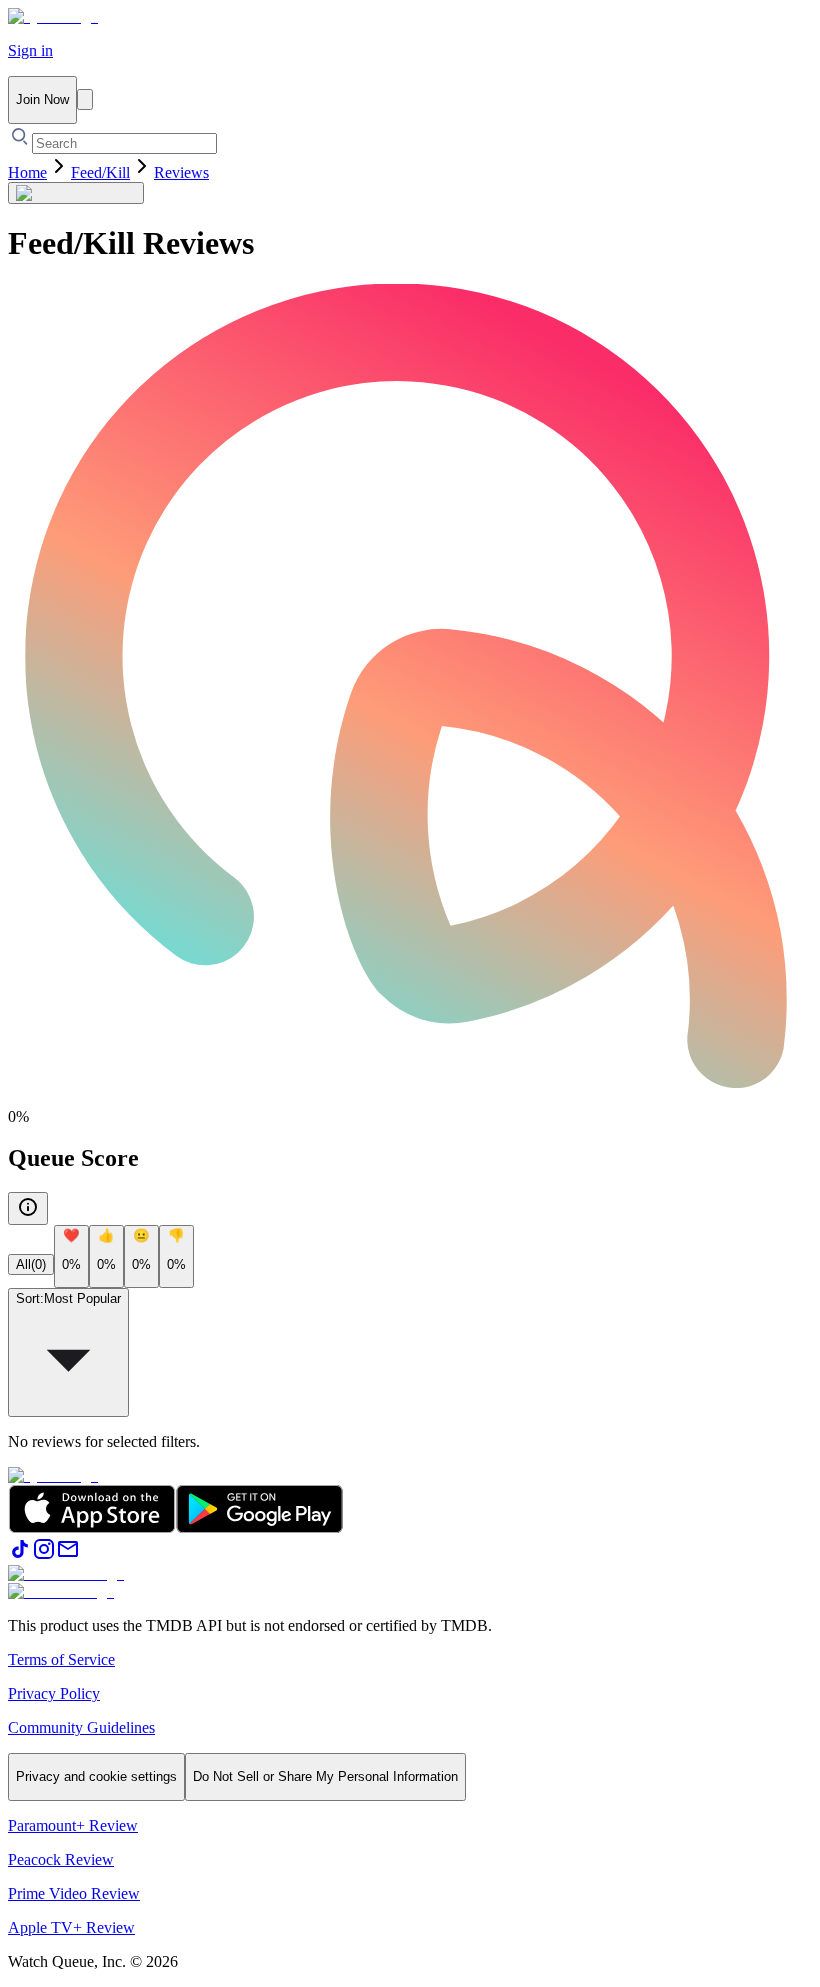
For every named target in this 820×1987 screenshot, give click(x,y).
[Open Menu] (85, 99)
